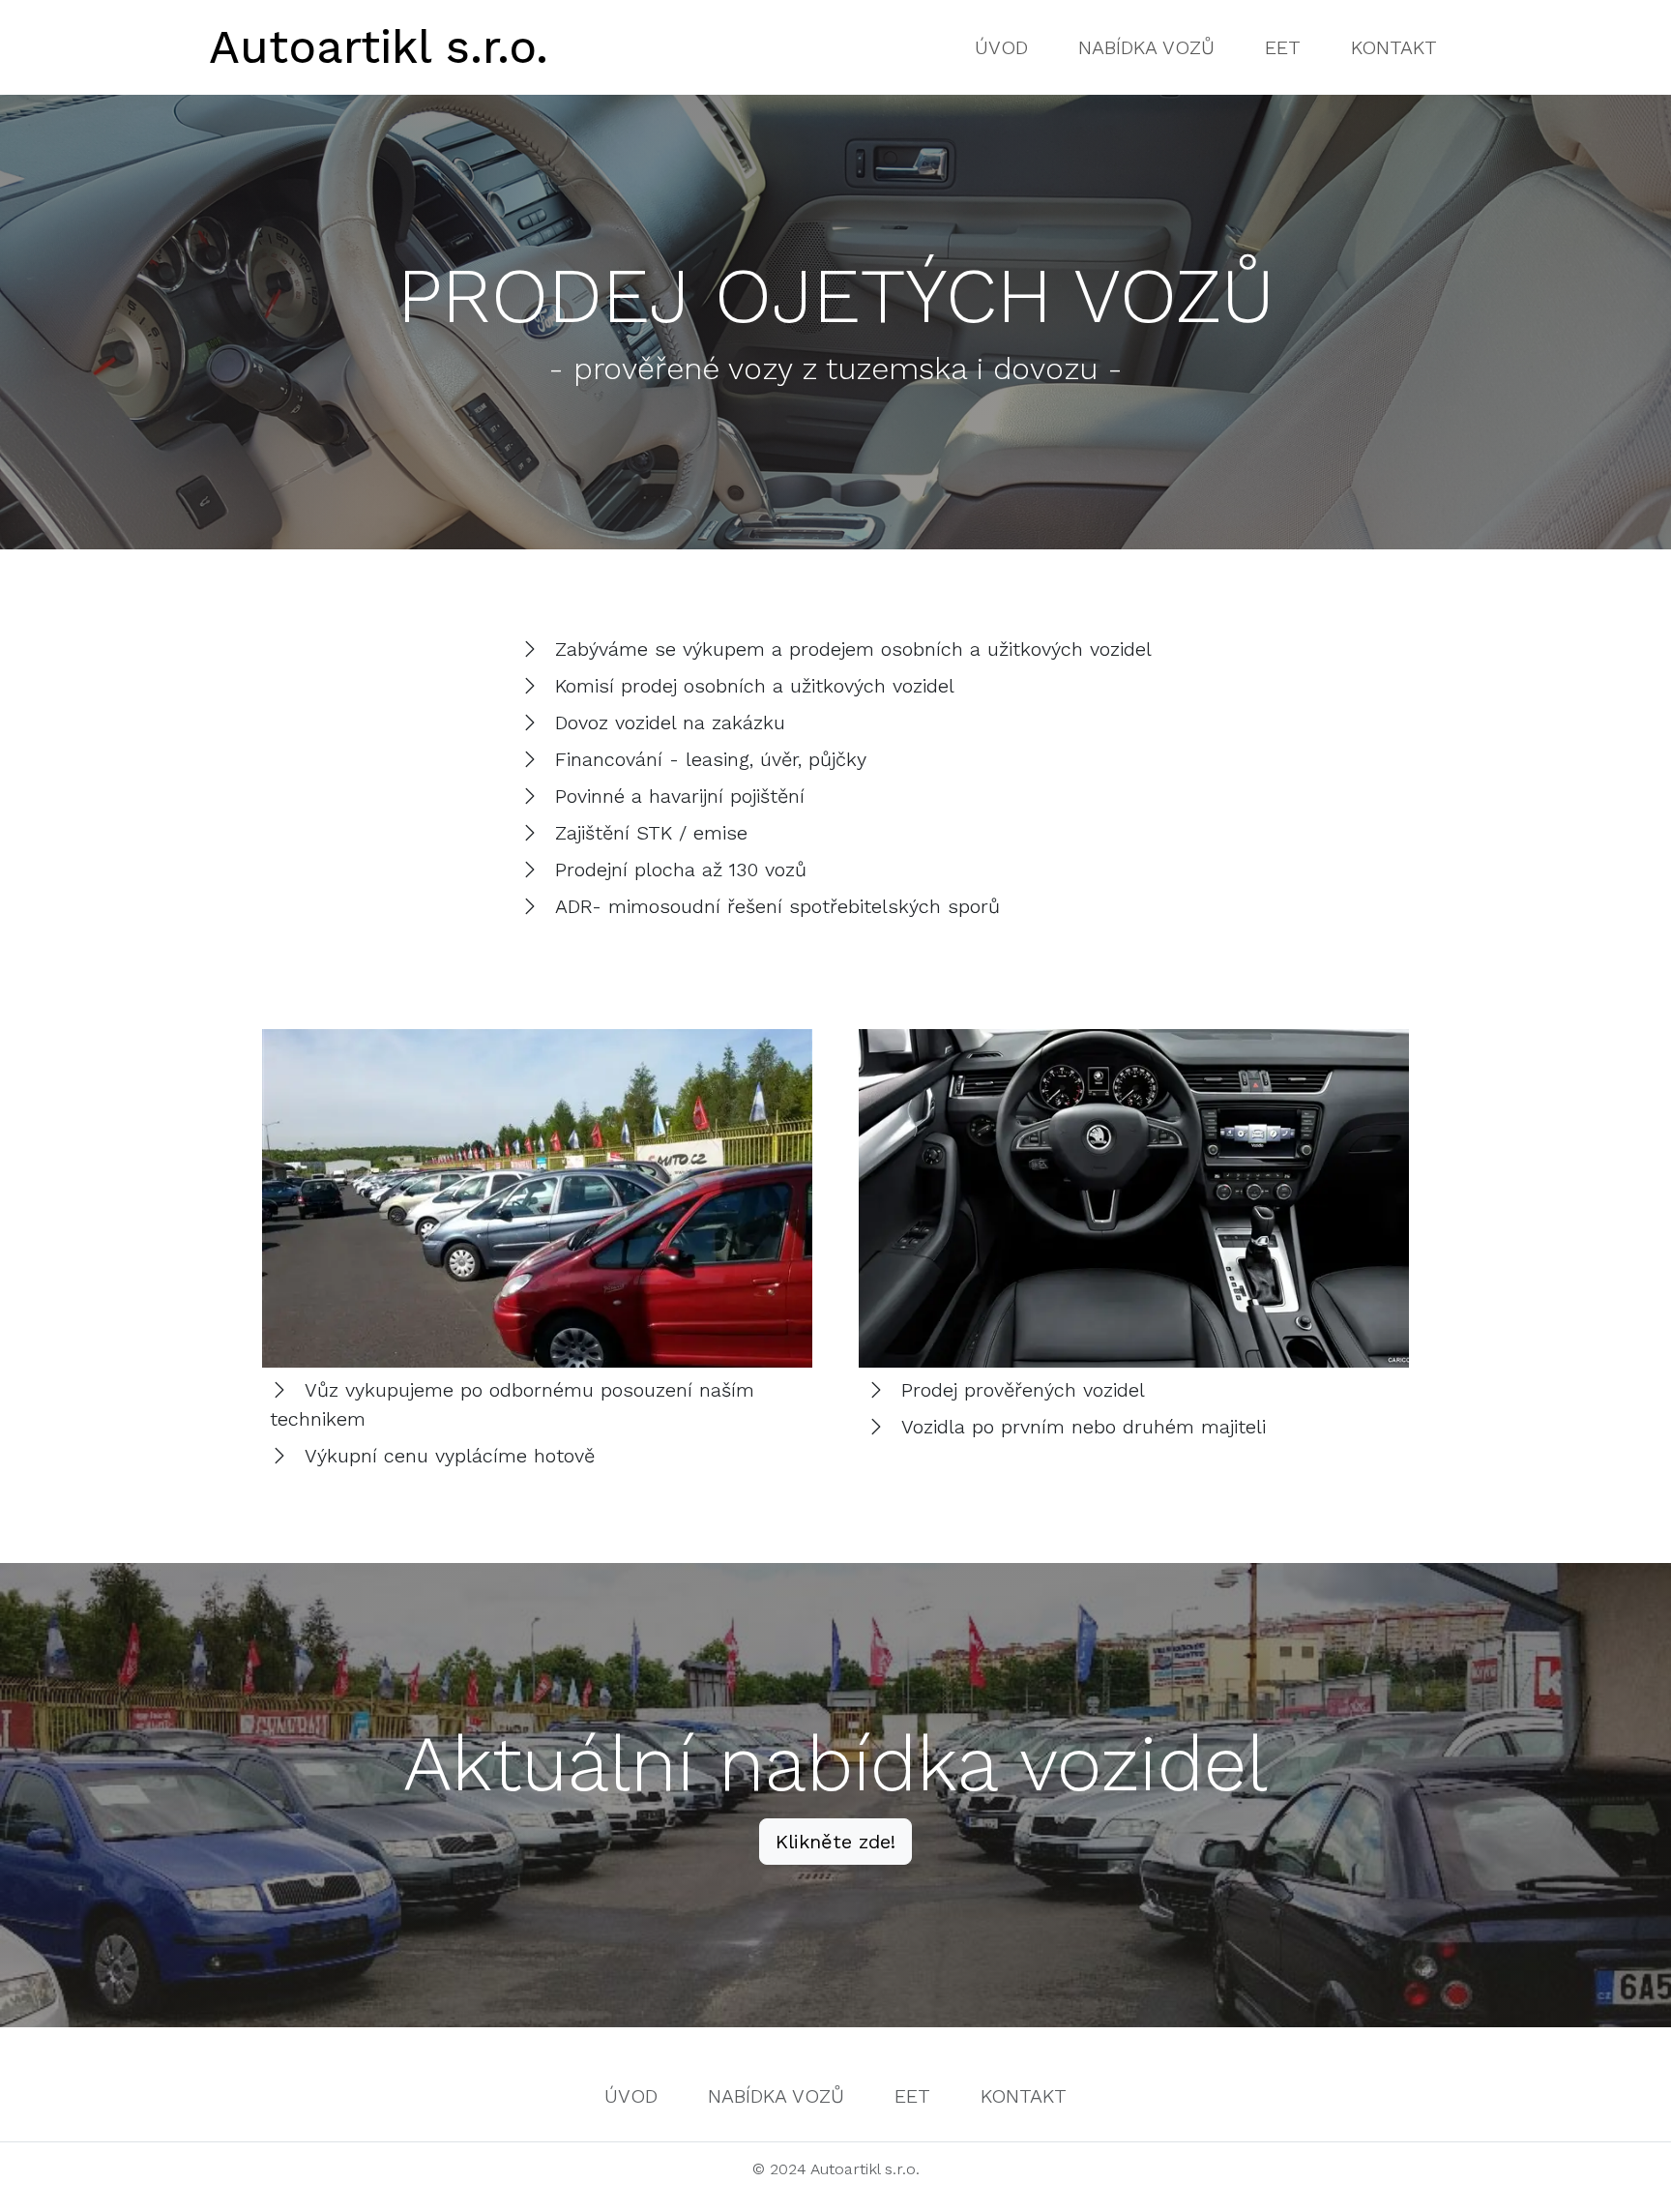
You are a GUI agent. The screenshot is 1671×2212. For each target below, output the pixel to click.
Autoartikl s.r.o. (379, 47)
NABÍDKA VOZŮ (1146, 47)
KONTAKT (1394, 47)
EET (1283, 47)
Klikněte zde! (835, 1842)
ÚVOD (1001, 47)
